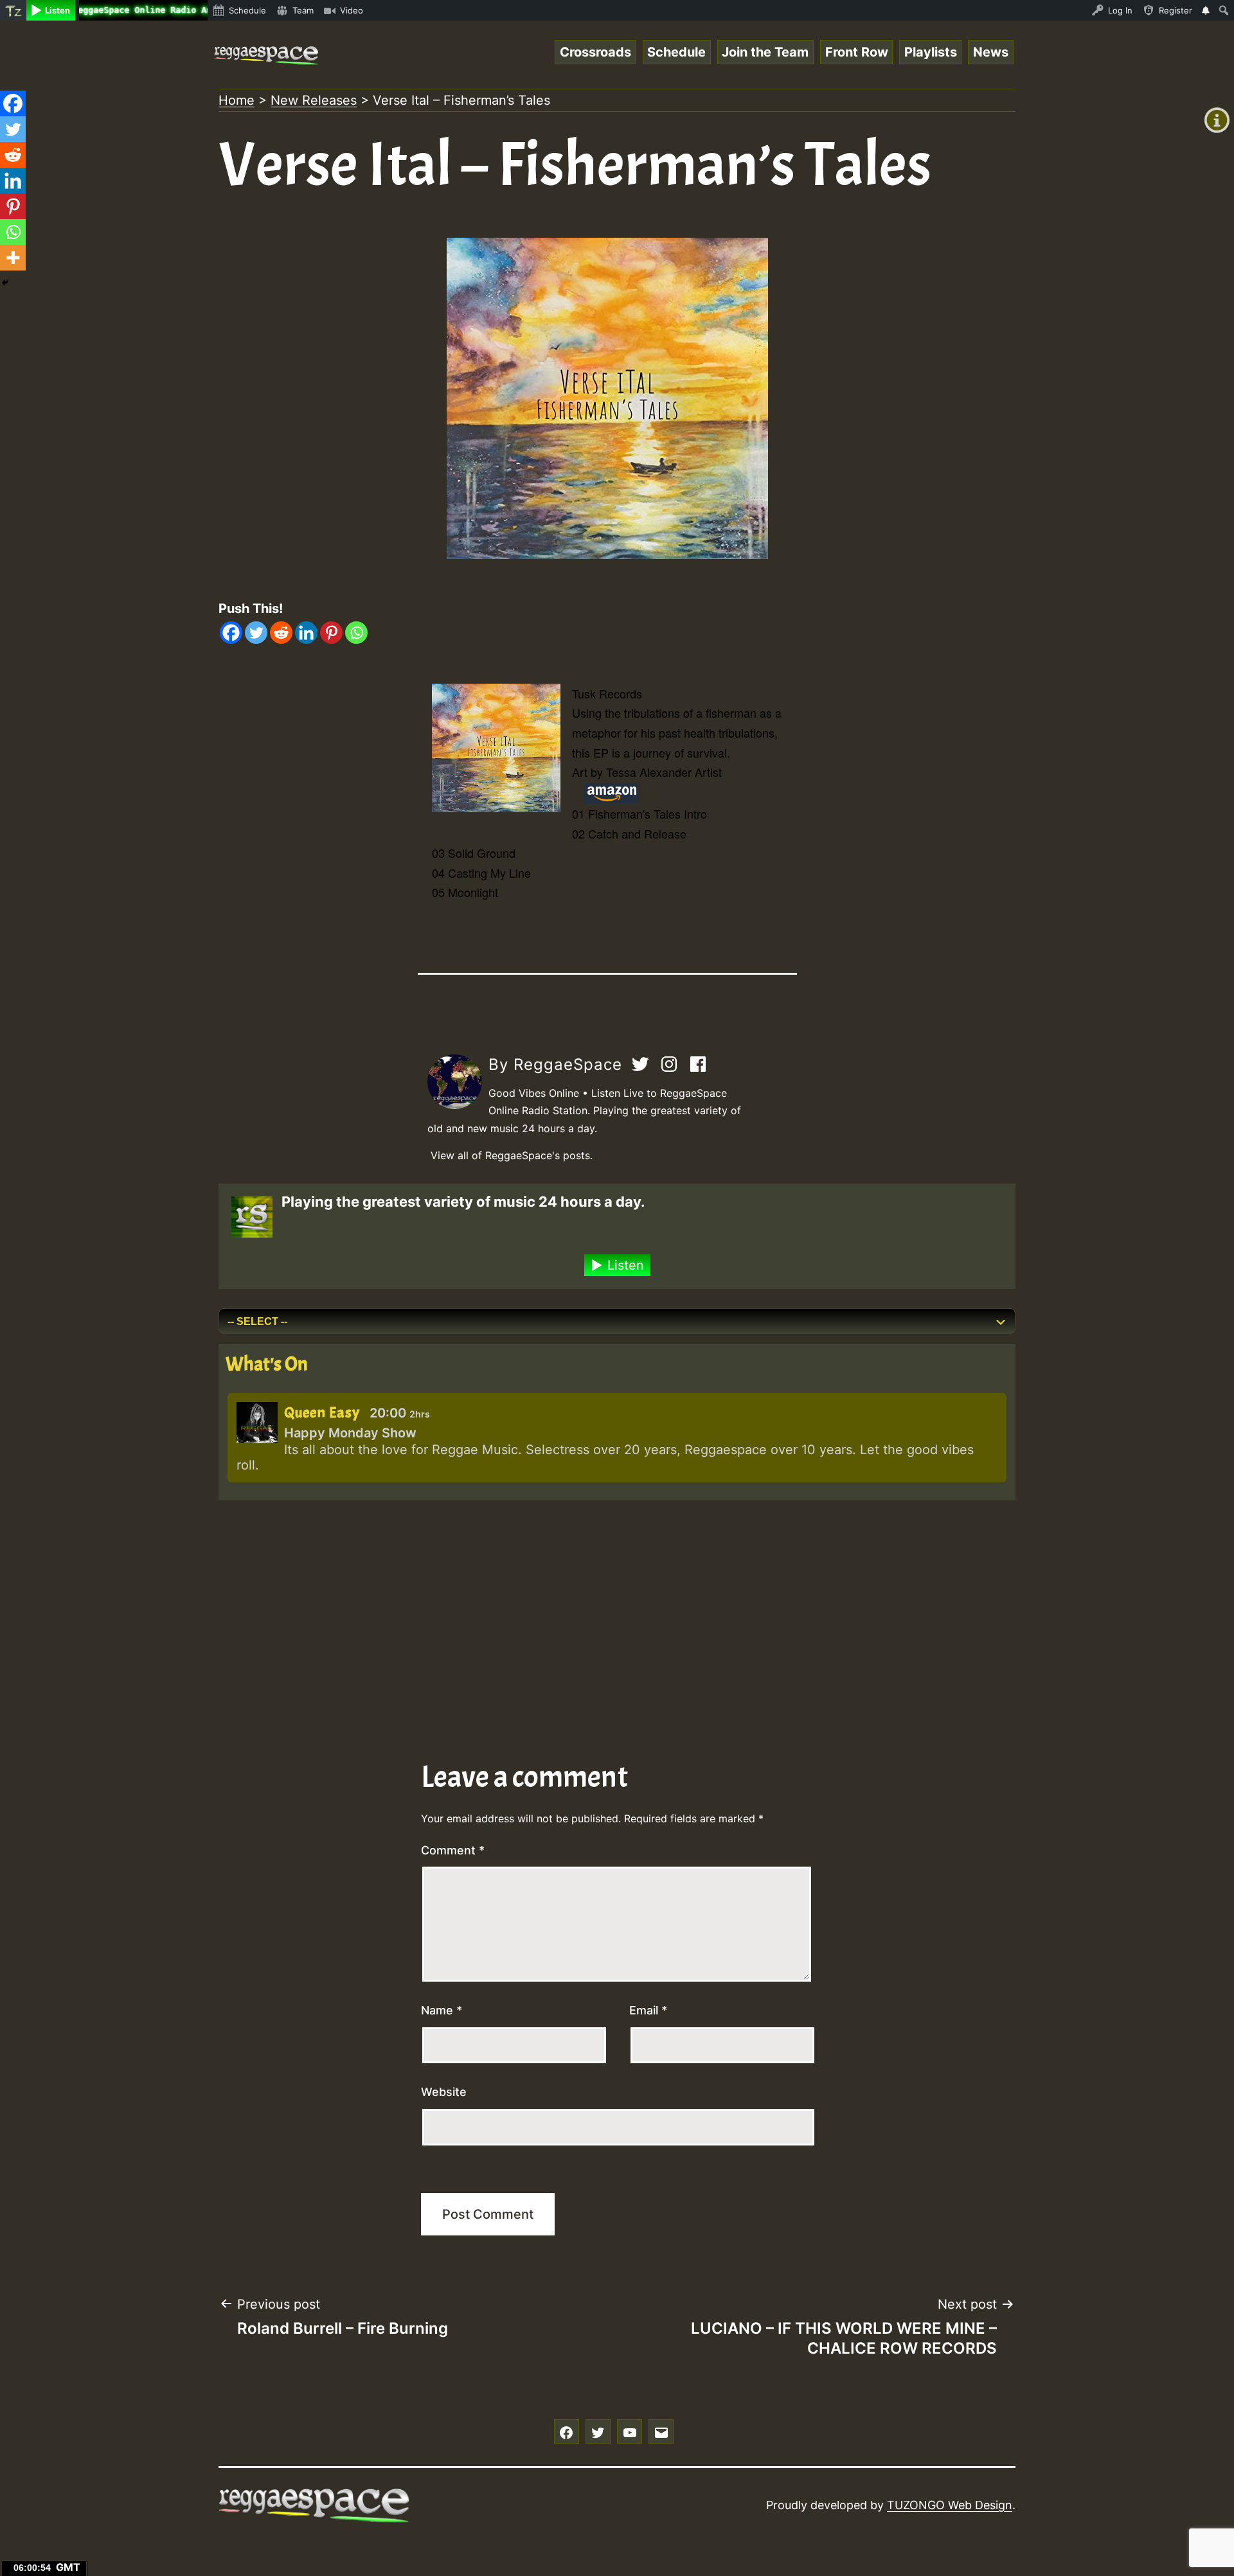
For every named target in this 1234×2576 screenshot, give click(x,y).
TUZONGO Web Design (950, 2505)
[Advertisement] (604, 1610)
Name (442, 2010)
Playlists (931, 52)
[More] (13, 258)
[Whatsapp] (356, 633)
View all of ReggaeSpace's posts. (512, 1155)
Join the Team (765, 52)
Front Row (857, 52)
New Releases (314, 100)
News (991, 52)
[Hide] (5, 283)
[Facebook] (231, 633)
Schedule (676, 52)
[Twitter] (256, 633)
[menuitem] (13, 10)
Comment (453, 1850)
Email (648, 2010)
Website (444, 2092)
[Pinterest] (331, 633)
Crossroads (595, 52)
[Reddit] (281, 633)
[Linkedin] (306, 633)
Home (237, 100)
